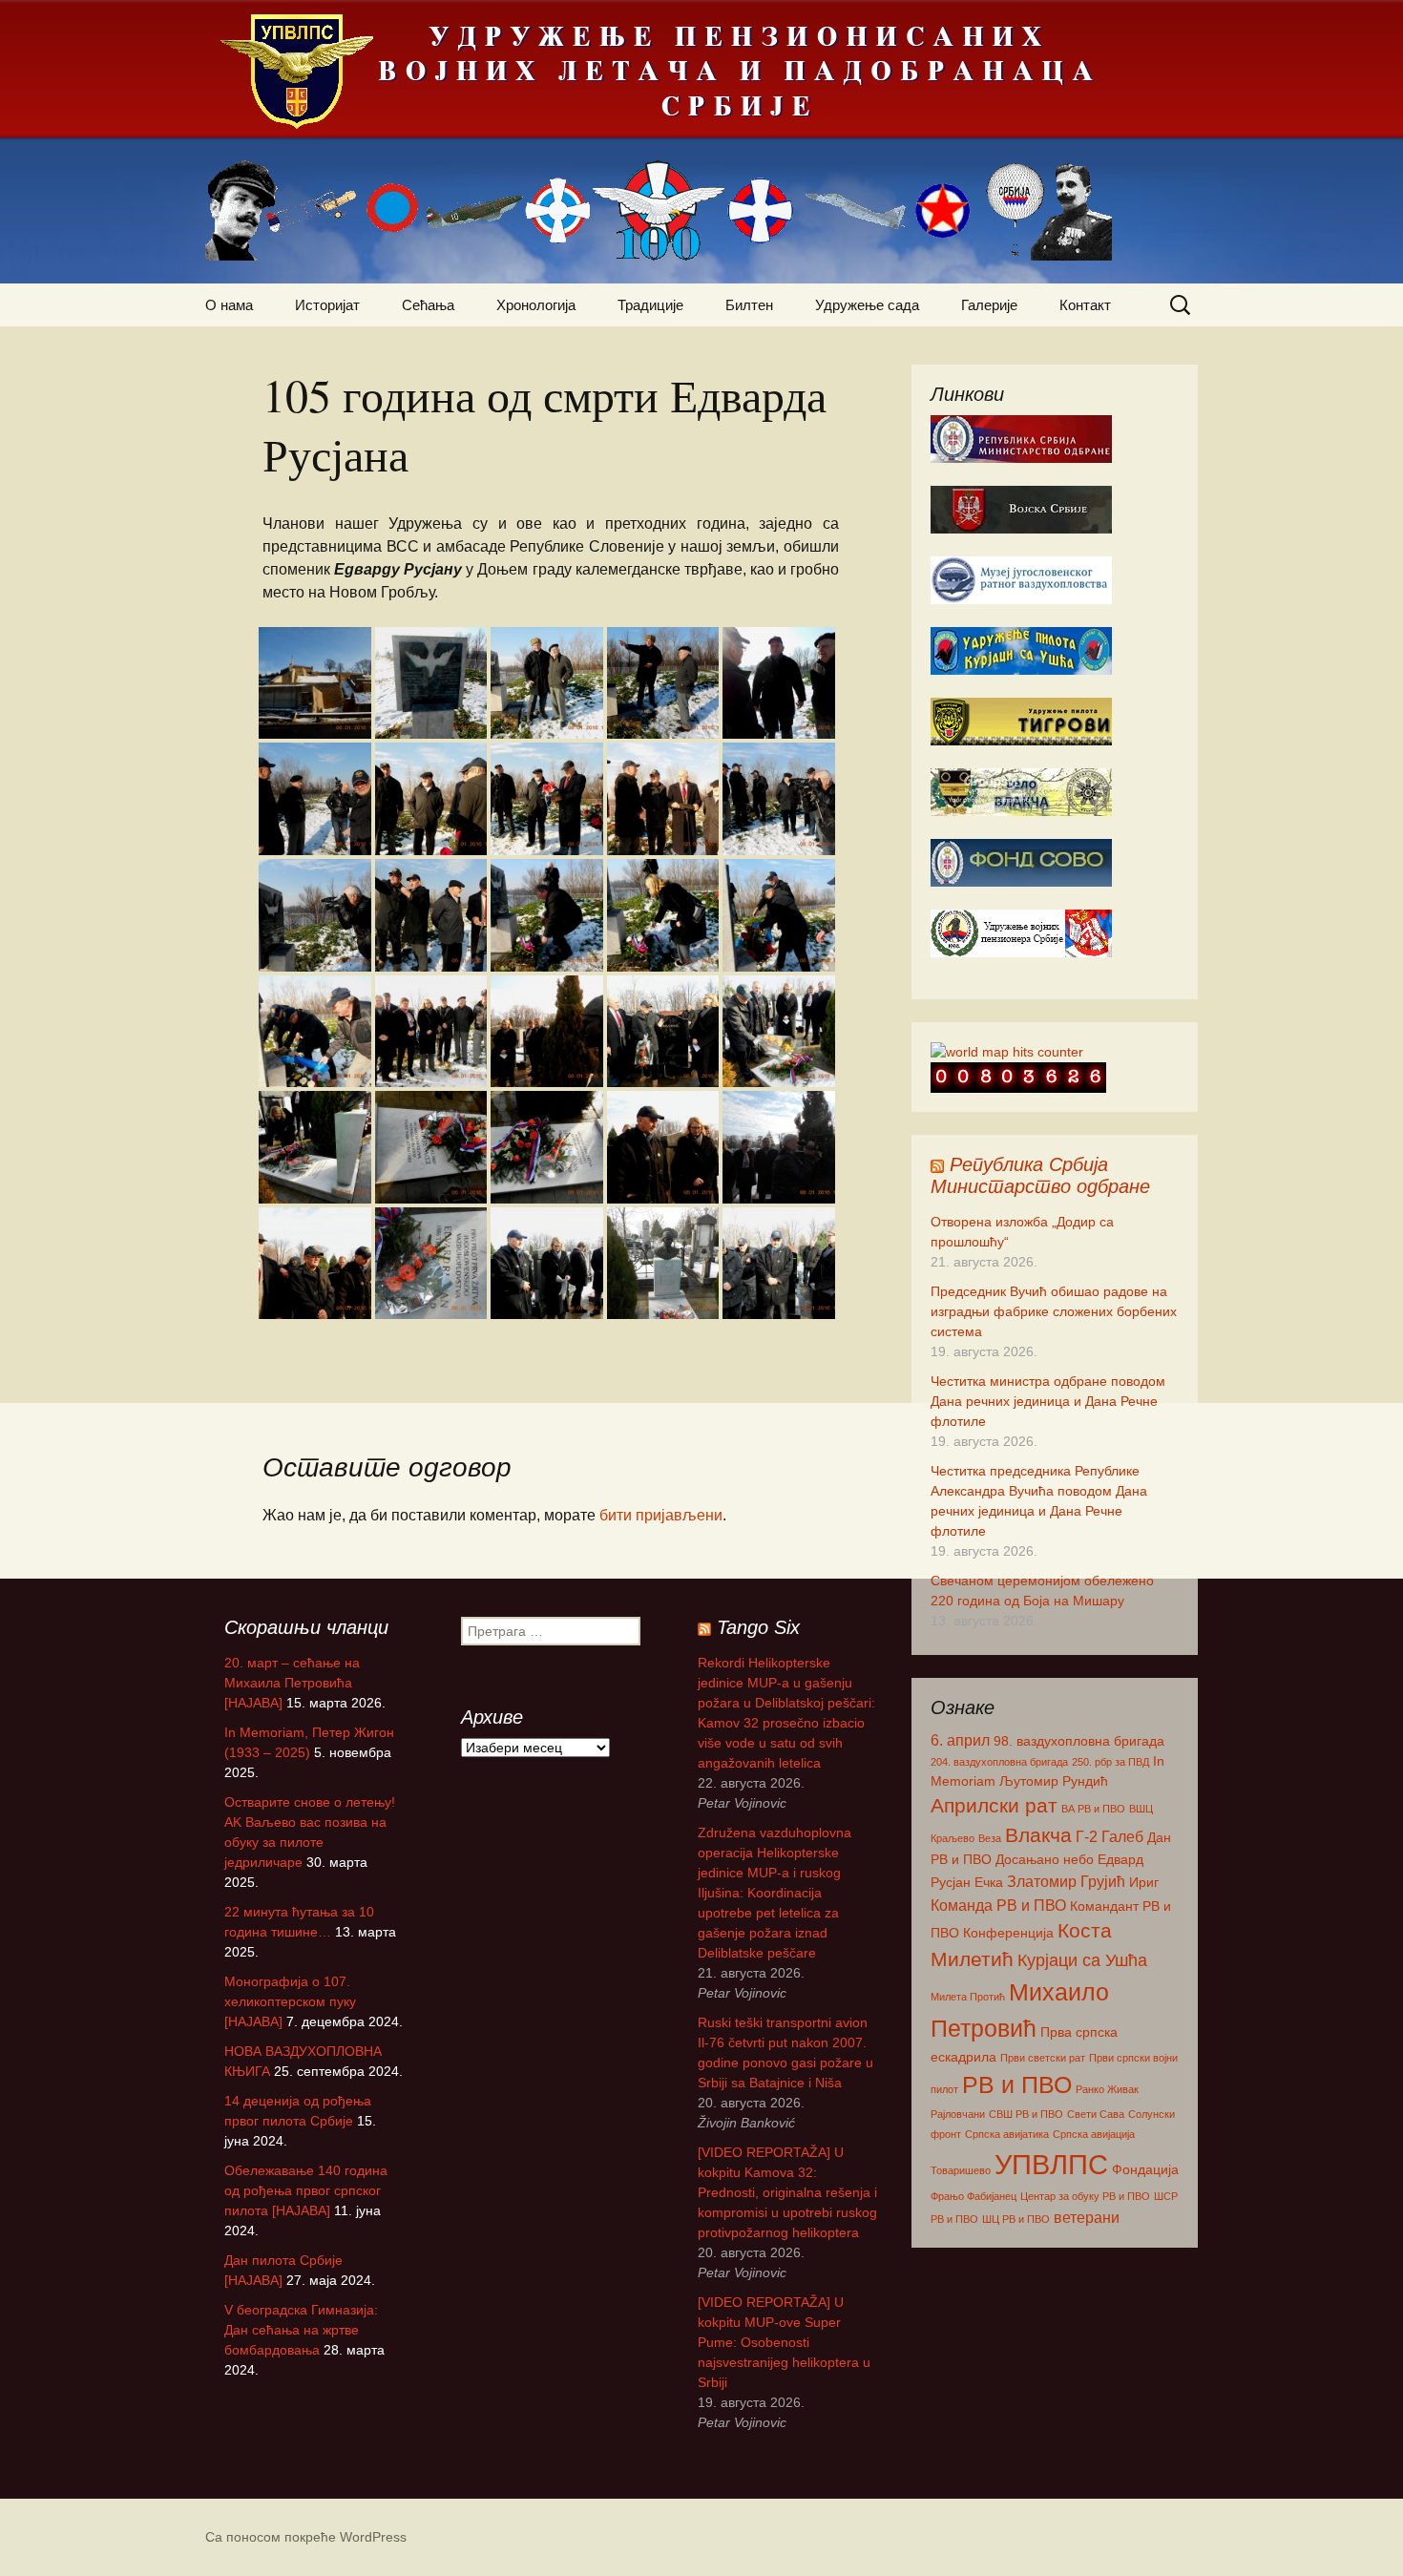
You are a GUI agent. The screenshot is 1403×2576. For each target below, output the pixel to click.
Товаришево (961, 2170)
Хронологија (536, 305)
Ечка (989, 1882)
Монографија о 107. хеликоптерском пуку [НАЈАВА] (290, 2001)
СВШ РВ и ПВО (1026, 2114)
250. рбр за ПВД (1110, 1762)
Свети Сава (1096, 2114)
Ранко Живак (1107, 2089)
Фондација (1145, 2169)
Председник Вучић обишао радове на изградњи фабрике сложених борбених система (1054, 1311)
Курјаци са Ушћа (1082, 1960)
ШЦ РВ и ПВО (1016, 2219)
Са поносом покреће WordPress (306, 2537)
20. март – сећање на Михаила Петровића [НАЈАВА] (292, 1683)
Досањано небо (1045, 1859)
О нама (229, 305)
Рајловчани (958, 2114)
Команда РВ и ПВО (998, 1905)
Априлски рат (994, 1805)
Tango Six (758, 1627)
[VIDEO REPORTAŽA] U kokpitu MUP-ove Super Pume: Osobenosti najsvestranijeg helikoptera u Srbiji (784, 2342)
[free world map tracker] (1007, 1051)
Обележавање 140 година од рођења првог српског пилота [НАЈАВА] (306, 2190)
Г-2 (1087, 1836)
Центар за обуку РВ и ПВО (1085, 2196)
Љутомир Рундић (1054, 1781)
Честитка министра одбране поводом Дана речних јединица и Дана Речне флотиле (1048, 1401)
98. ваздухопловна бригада (1079, 1741)
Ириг (1144, 1882)
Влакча (1038, 1835)
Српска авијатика (1007, 2134)
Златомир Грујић (1066, 1881)
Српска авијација (1094, 2134)
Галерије (989, 305)
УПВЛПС (1051, 2164)
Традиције (650, 305)
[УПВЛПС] (701, 142)
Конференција (1008, 1933)
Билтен (749, 305)
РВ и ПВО (1017, 2084)
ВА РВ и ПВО (1093, 1809)
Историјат (327, 305)
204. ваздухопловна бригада (999, 1762)
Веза (990, 1838)
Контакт (1085, 305)
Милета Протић (968, 1997)
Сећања (428, 305)
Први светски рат (1043, 2058)
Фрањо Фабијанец (974, 2196)
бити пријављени (661, 1515)
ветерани (1087, 2217)
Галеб (1122, 1836)
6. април (960, 1740)
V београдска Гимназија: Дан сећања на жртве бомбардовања (301, 2330)
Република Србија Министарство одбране (1040, 1175)
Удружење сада (867, 305)
